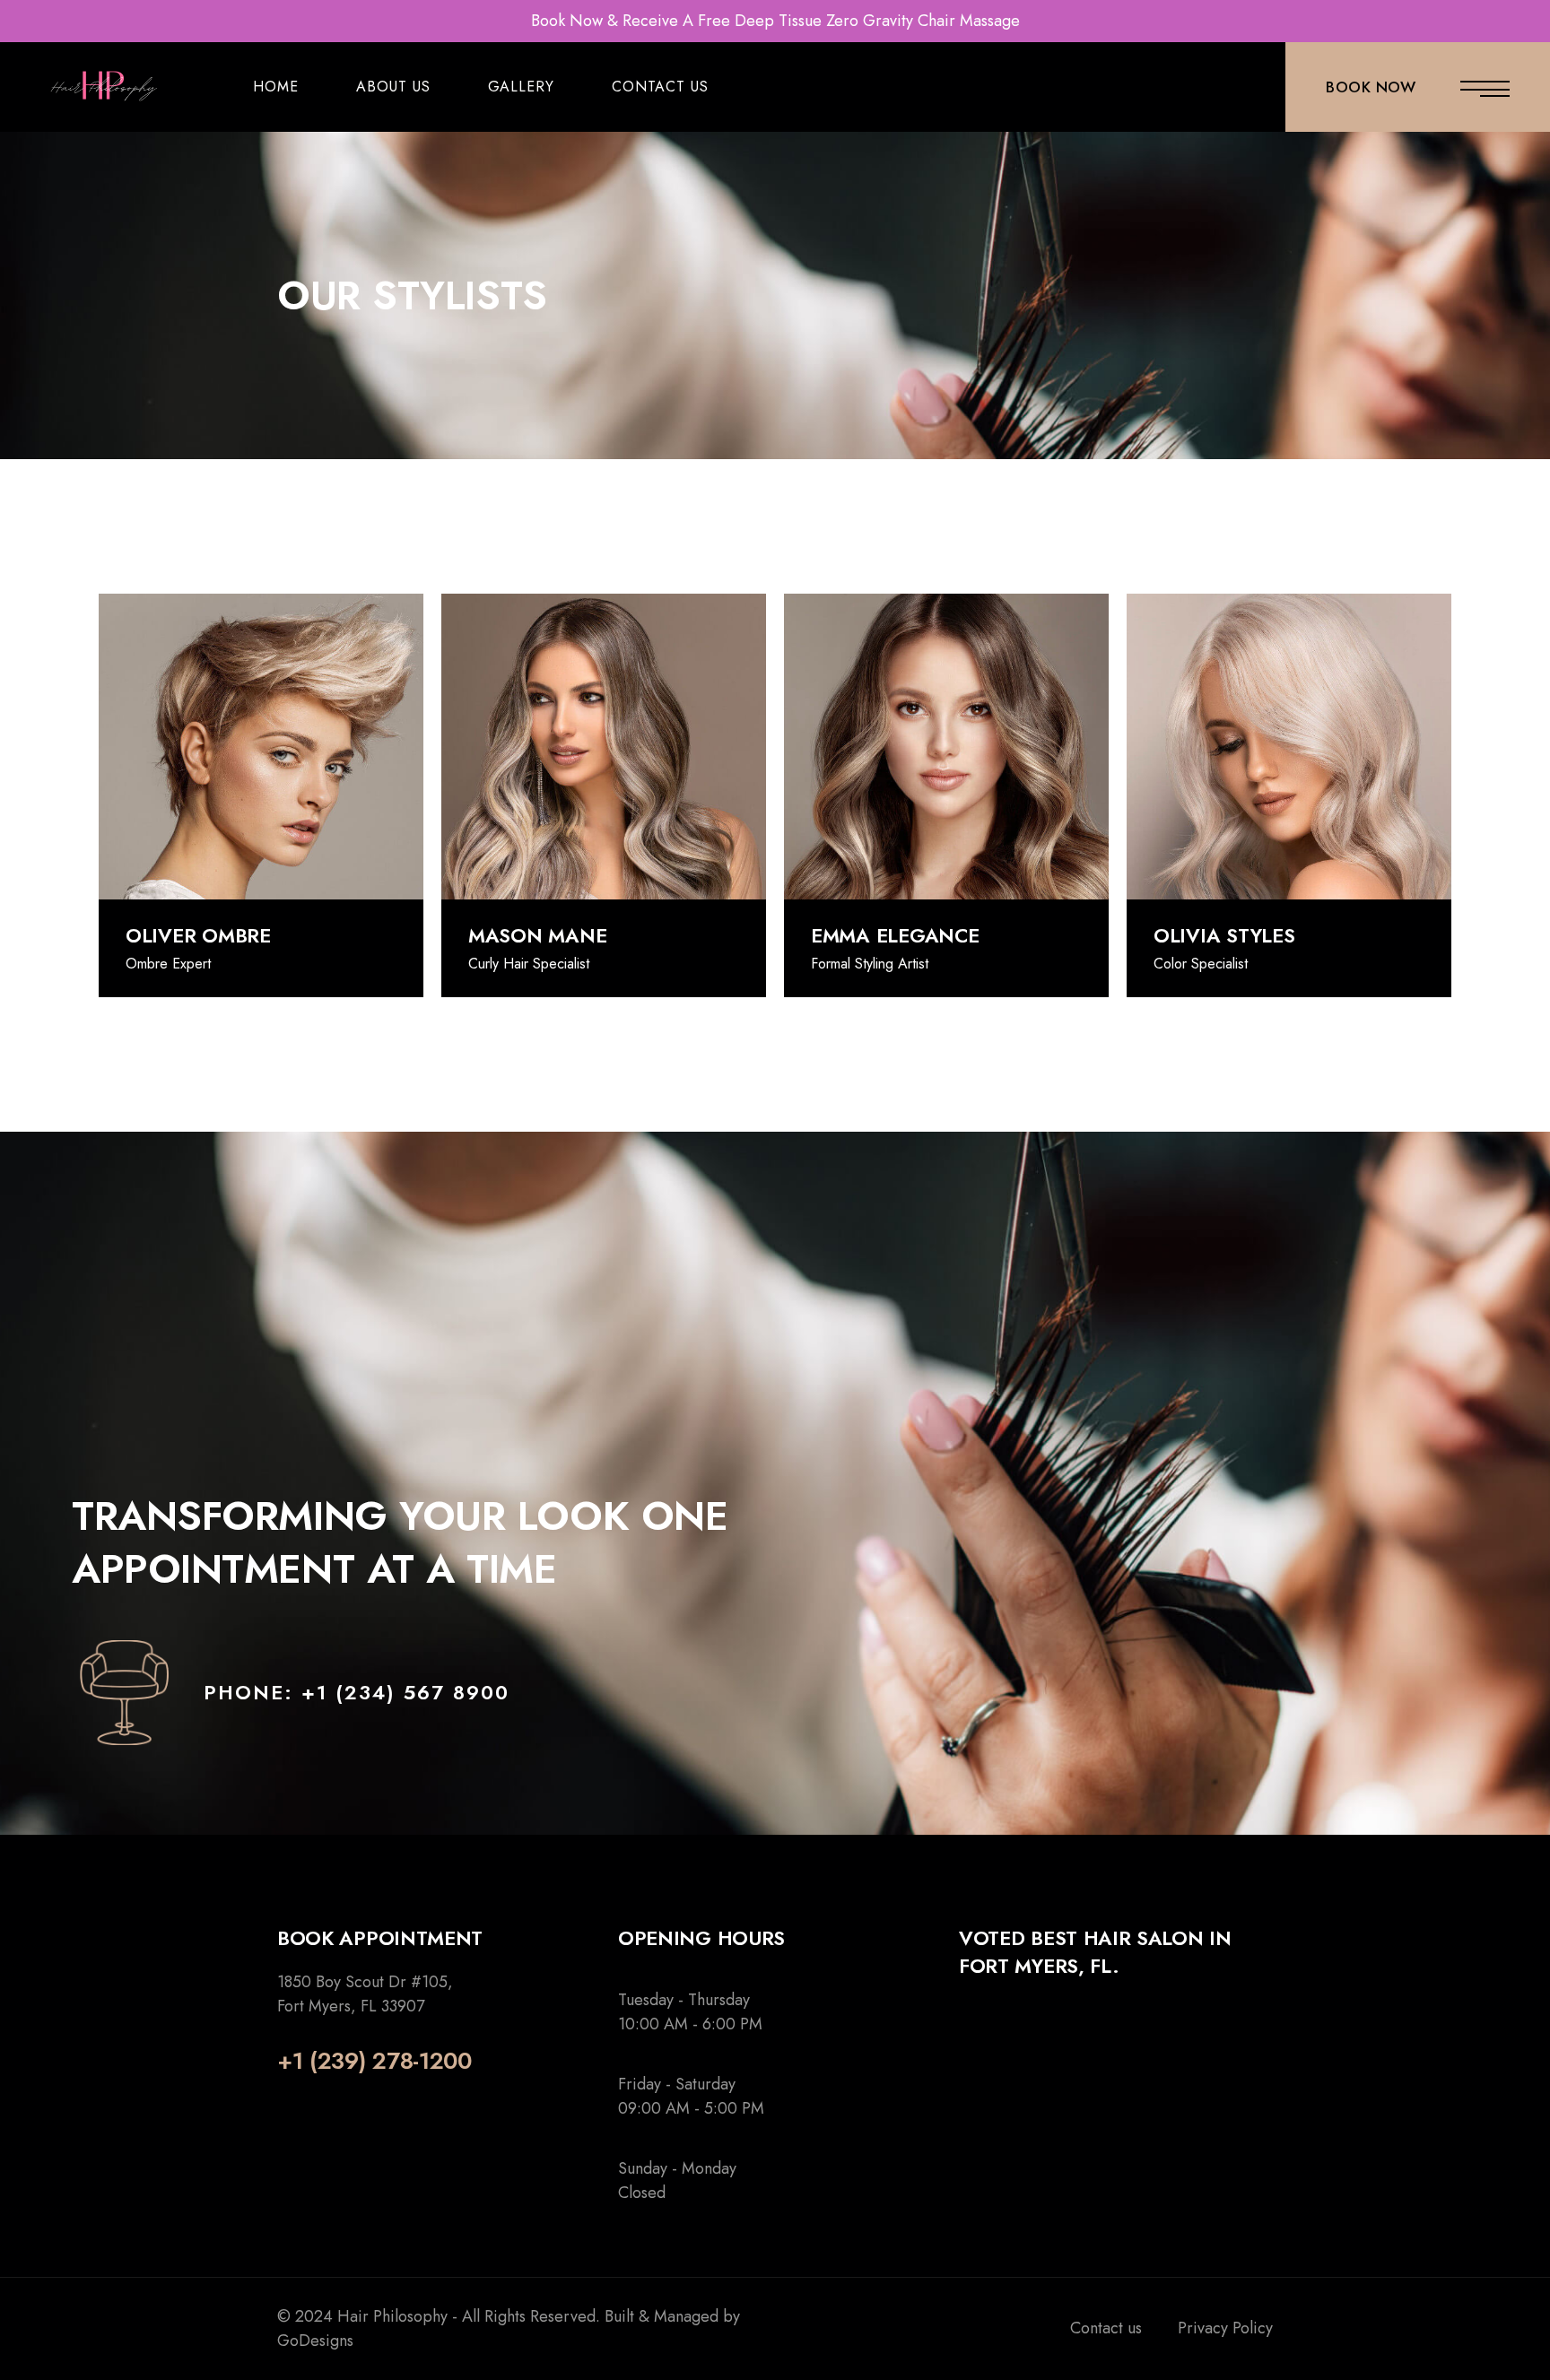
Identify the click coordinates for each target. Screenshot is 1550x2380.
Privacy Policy (1225, 2328)
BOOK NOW (1371, 87)
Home (276, 87)
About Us (393, 87)
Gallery (522, 87)
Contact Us (660, 87)
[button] (357, 1693)
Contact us (1106, 2328)
